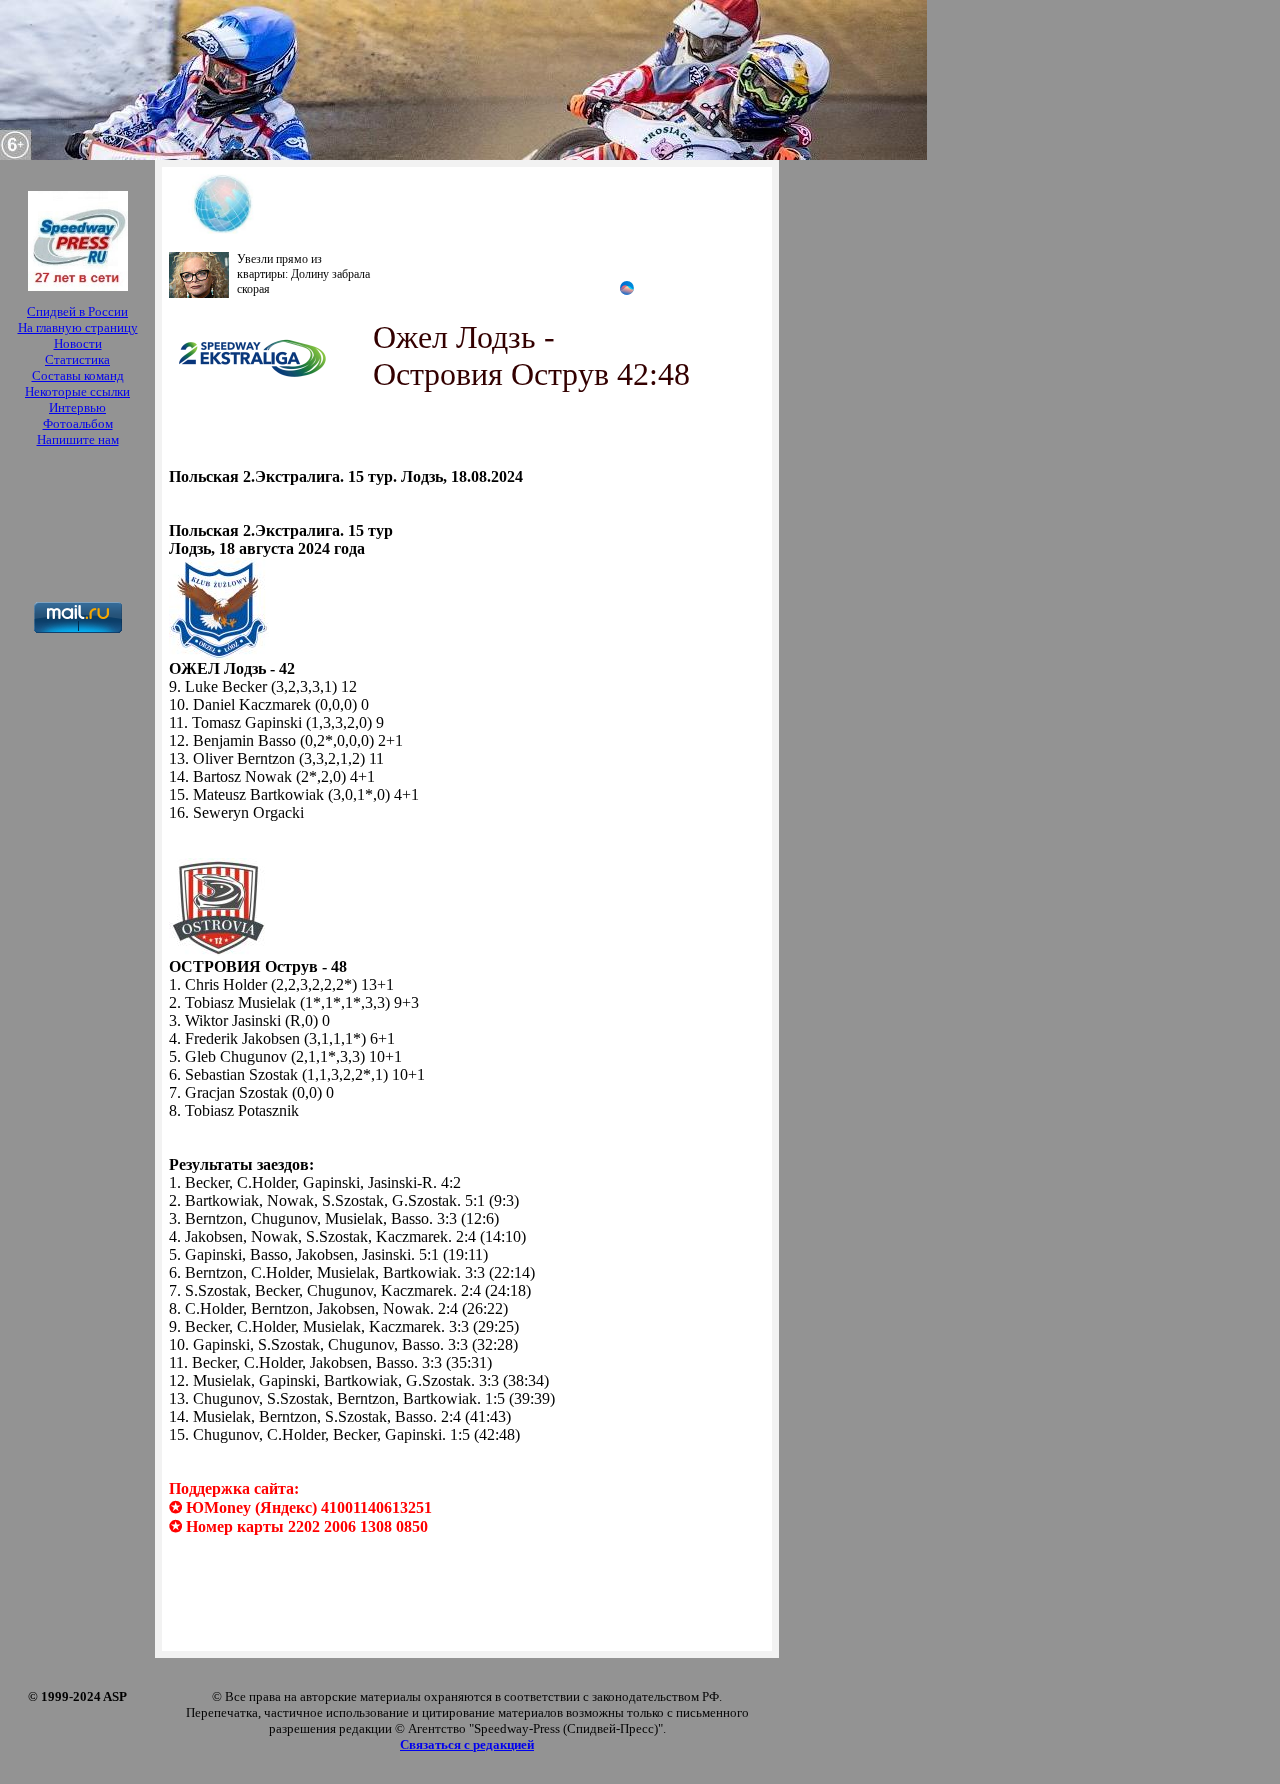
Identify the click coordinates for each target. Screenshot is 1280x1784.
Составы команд (78, 375)
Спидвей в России (77, 311)
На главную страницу (78, 327)
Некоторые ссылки (77, 391)
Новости (78, 343)
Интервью (77, 407)
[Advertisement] (77, 526)
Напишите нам (78, 439)
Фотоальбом (78, 423)
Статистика (77, 359)
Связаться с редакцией (467, 1744)
